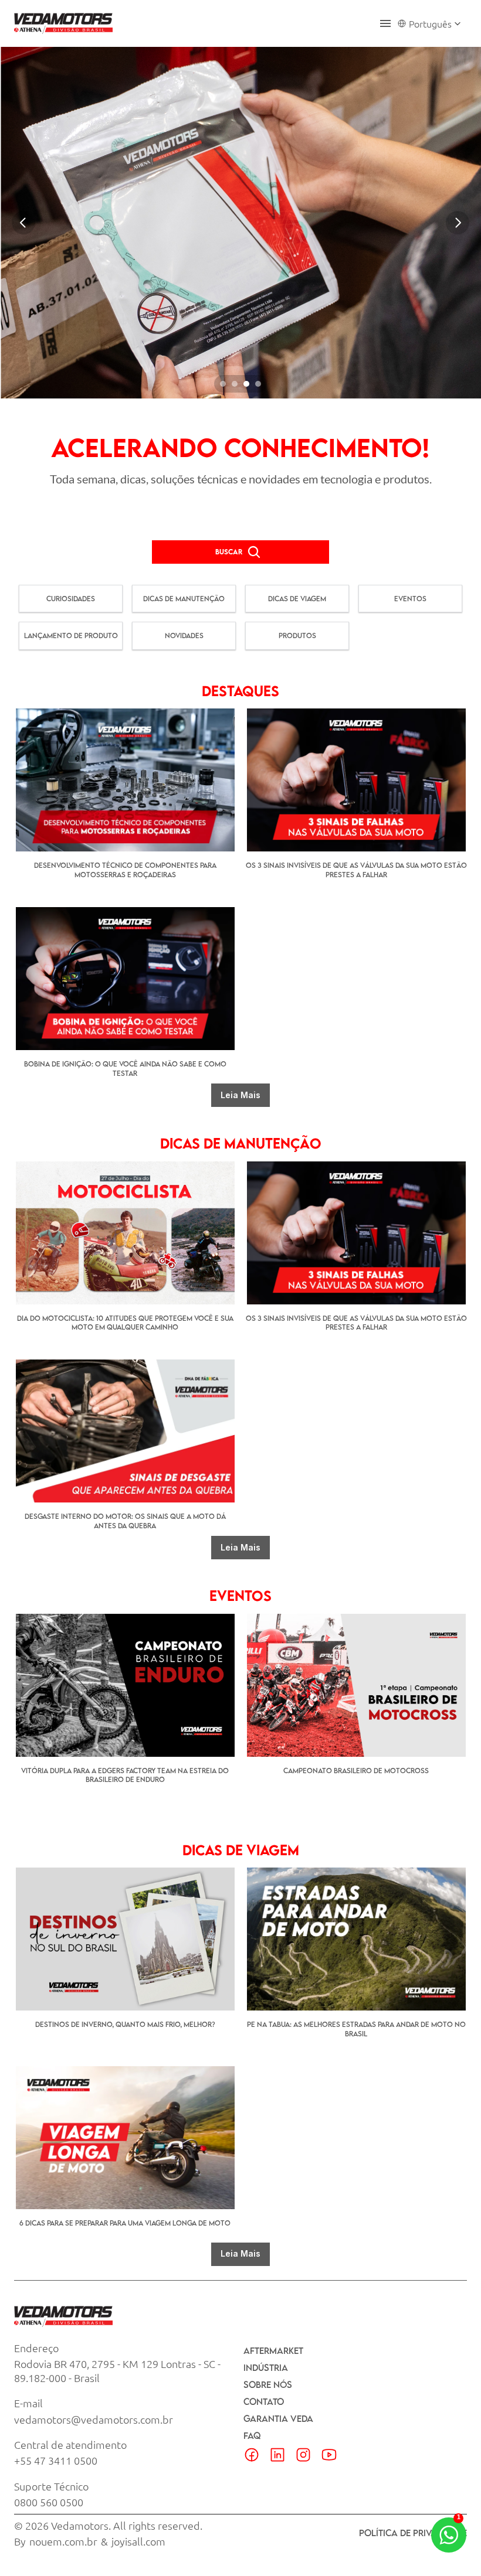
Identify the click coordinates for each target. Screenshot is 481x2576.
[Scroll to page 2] (235, 384)
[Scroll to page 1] (221, 384)
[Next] (458, 223)
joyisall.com (138, 2541)
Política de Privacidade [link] (413, 2533)
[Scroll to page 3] (246, 384)
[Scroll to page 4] (260, 384)
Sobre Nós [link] (268, 2384)
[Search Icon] (254, 552)
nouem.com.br (63, 2541)
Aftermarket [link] (273, 2350)
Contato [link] (264, 2401)
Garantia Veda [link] (278, 2418)
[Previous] (23, 223)
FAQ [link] (252, 2435)
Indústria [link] (266, 2367)
